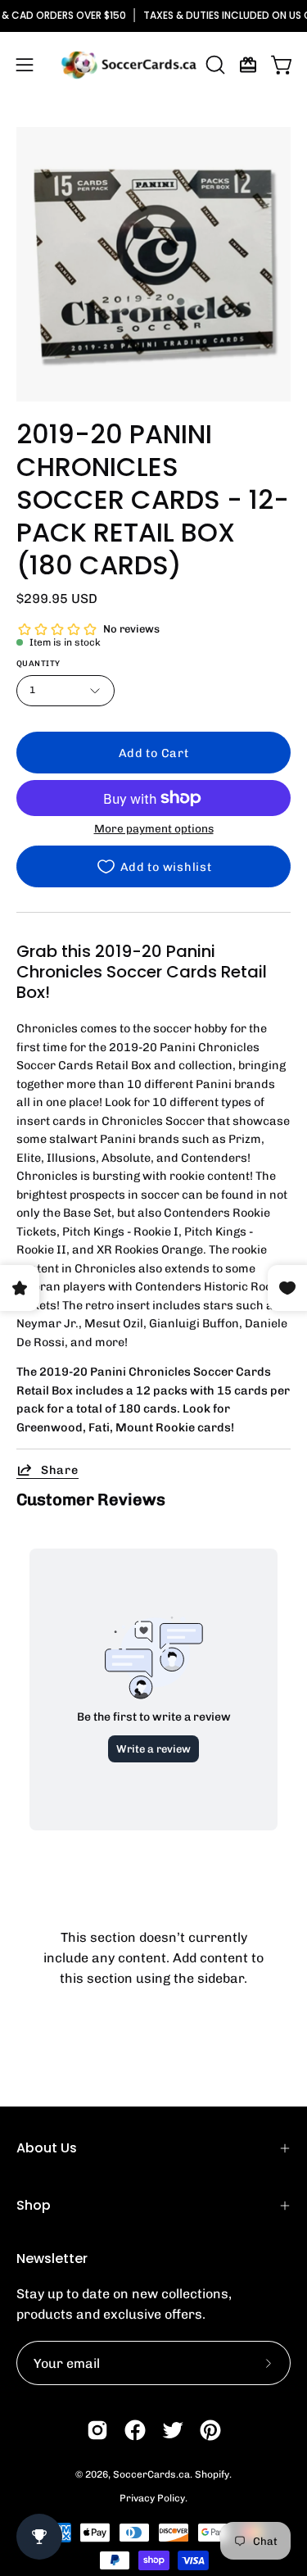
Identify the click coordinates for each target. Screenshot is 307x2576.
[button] (214, 65)
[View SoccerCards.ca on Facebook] (135, 2430)
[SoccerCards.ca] (129, 65)
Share (60, 1470)
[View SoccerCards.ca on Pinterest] (210, 2430)
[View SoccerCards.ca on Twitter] (173, 2430)
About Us (47, 2148)
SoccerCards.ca (151, 2474)
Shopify (212, 2474)
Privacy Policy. (153, 2498)
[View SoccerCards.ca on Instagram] (97, 2430)
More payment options (154, 828)
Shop (34, 2205)
